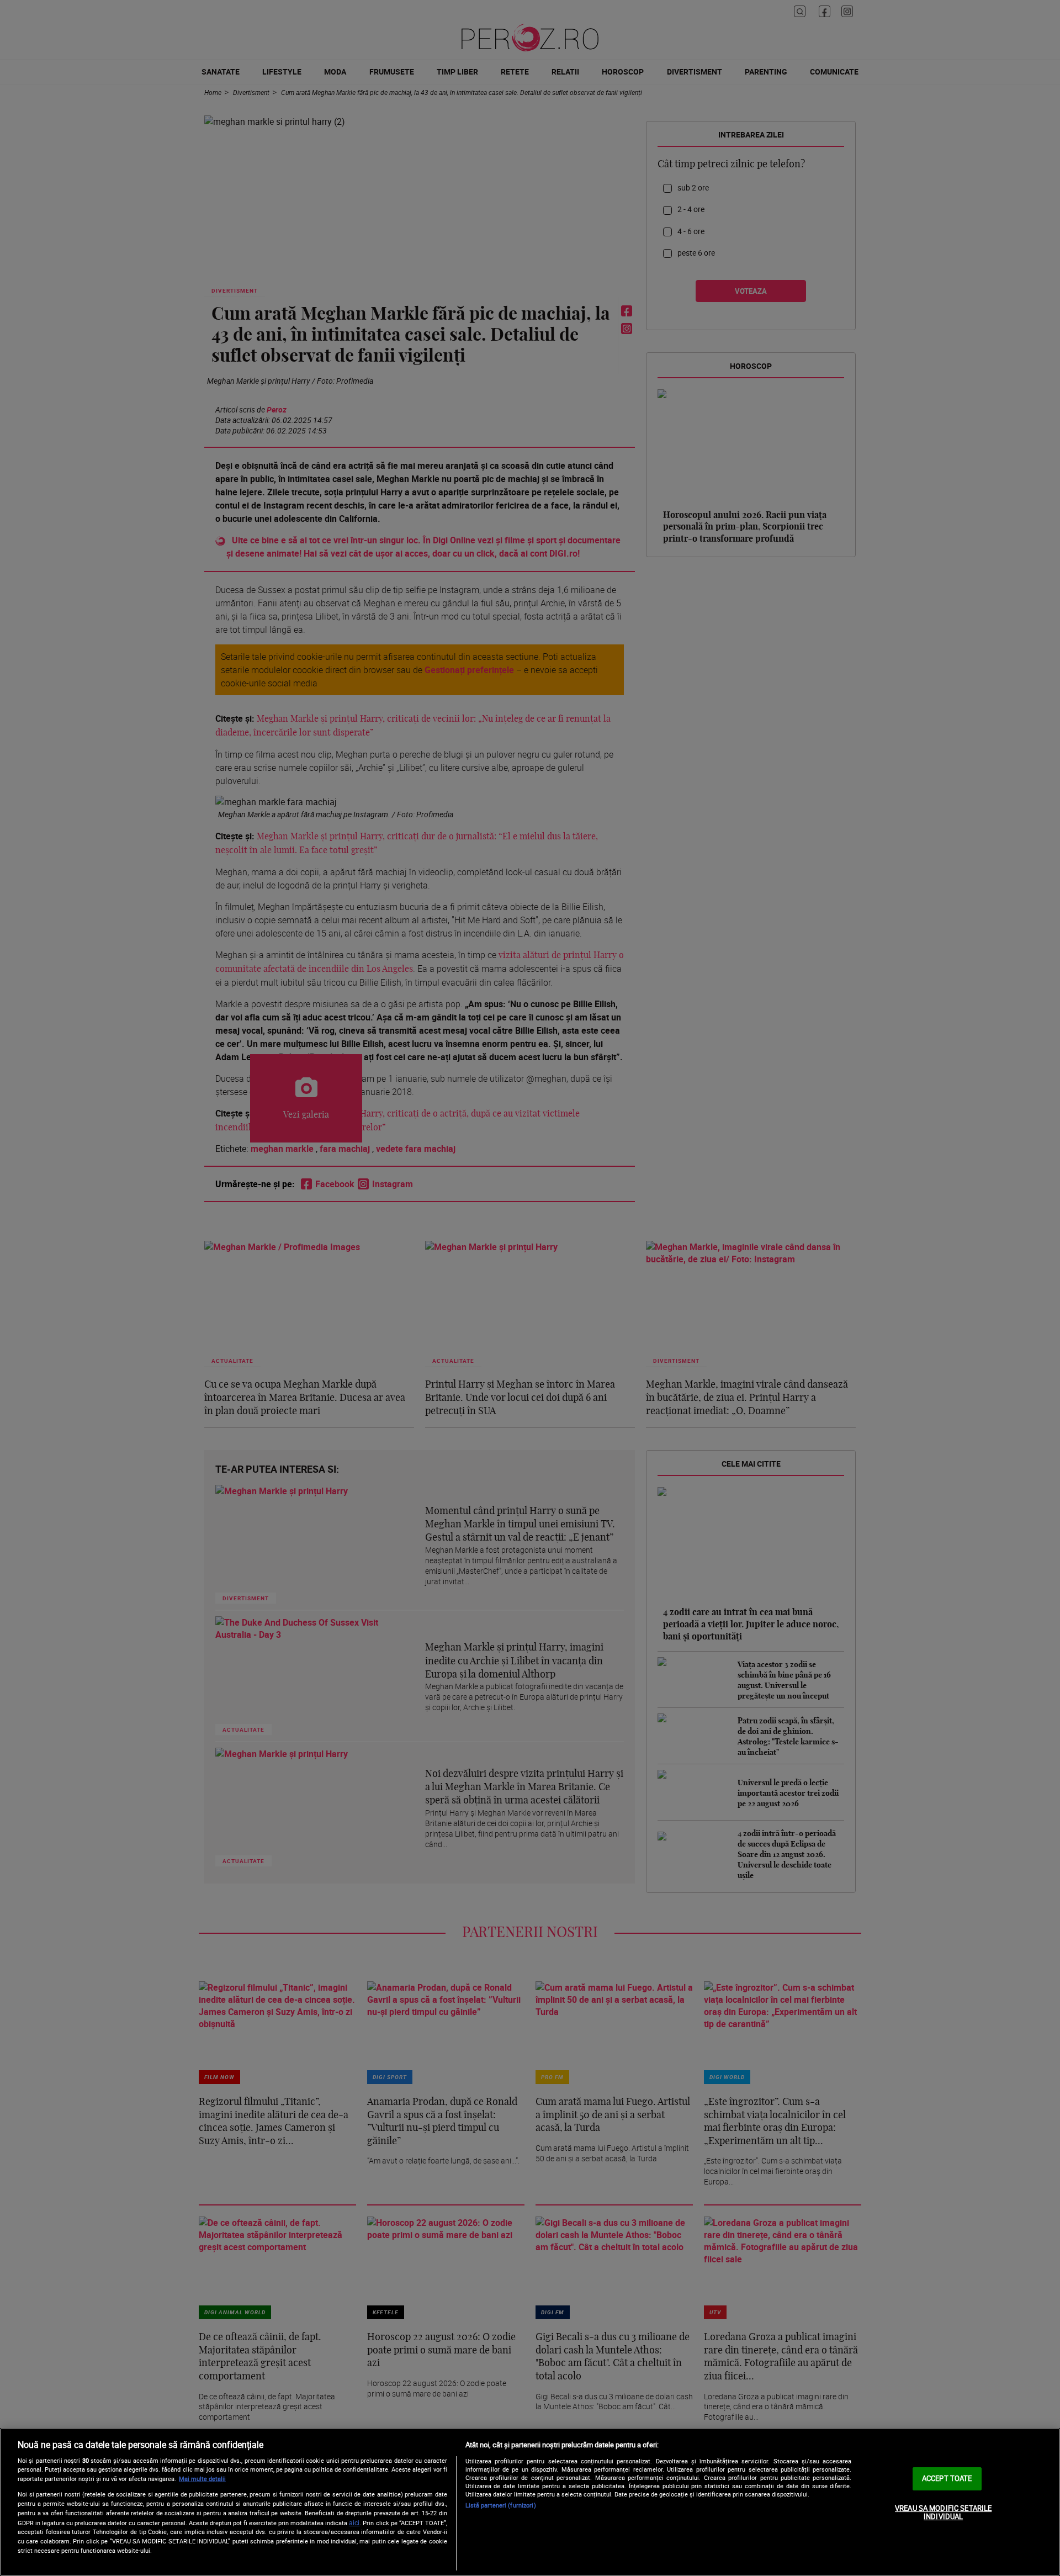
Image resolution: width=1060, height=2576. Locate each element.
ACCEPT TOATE (947, 2478)
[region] (530, 2502)
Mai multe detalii (202, 2479)
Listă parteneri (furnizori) (501, 2505)
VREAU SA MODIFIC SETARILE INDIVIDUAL (943, 2512)
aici (354, 2523)
